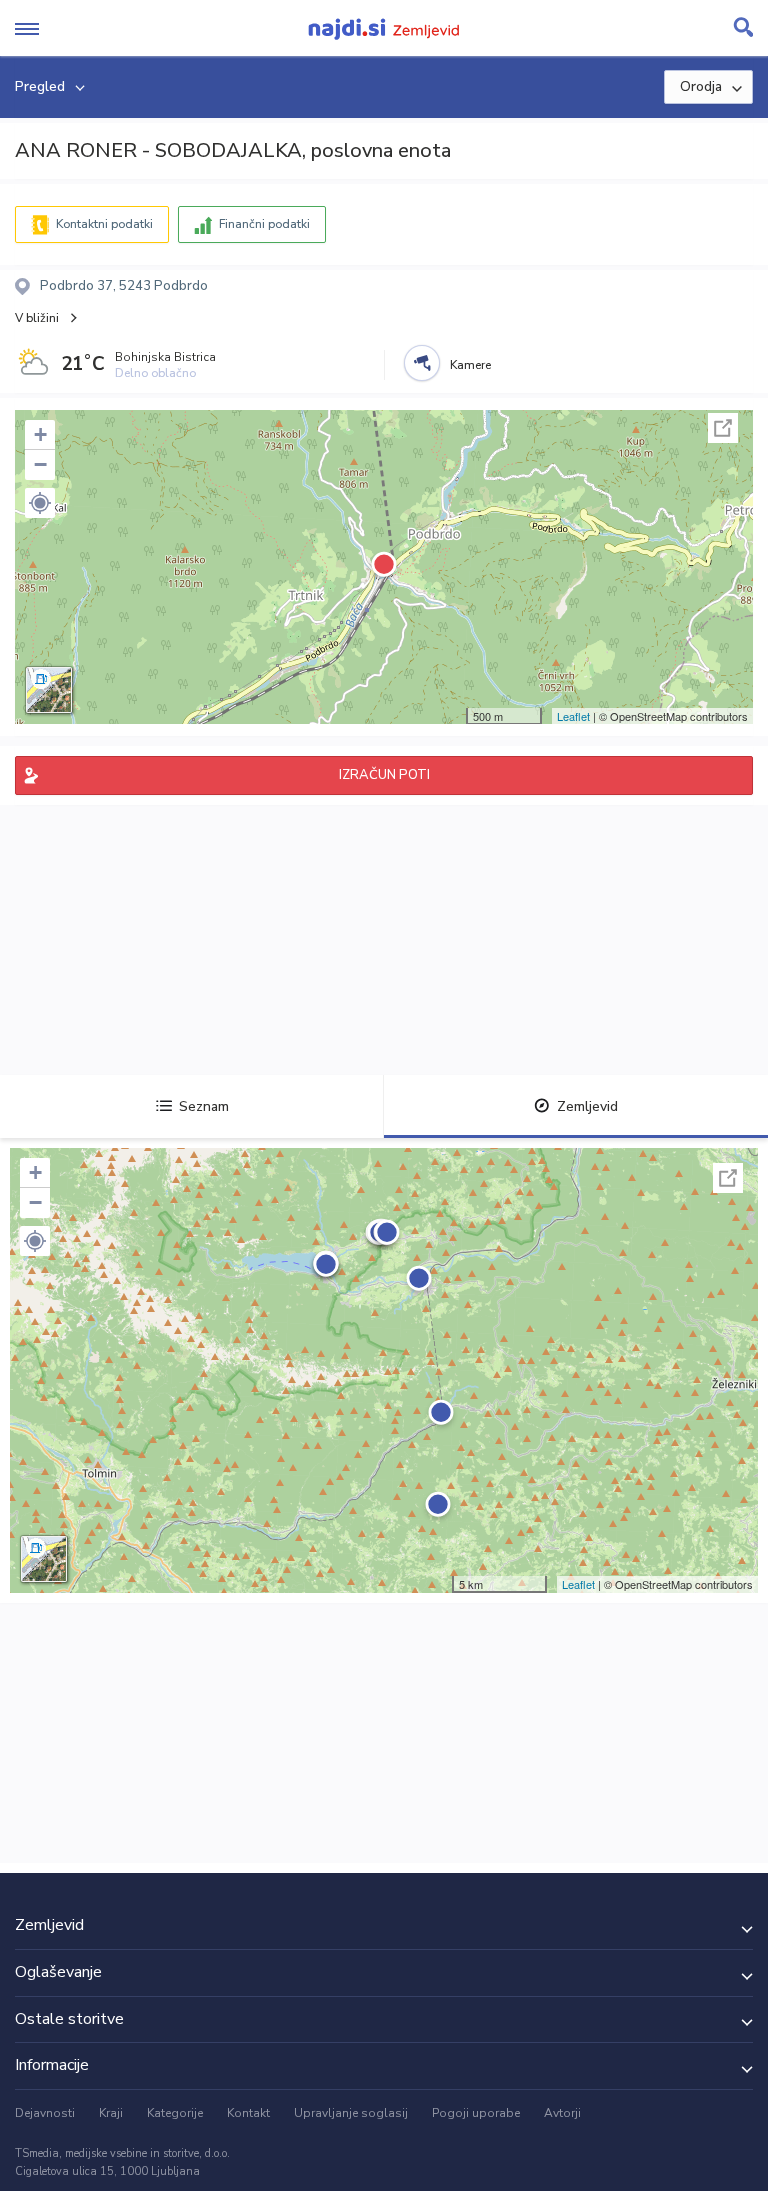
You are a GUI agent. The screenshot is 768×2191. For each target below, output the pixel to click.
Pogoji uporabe (476, 2113)
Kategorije (175, 2113)
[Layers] (49, 690)
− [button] (40, 464)
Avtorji (562, 2113)
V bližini (37, 318)
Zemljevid (587, 1106)
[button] (40, 503)
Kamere (470, 365)
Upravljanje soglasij (351, 2113)
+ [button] (40, 434)
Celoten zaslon (723, 428)
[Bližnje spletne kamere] (422, 363)
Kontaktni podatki (104, 224)
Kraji (111, 2113)
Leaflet (573, 716)
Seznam (204, 1106)
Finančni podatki (264, 224)
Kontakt (248, 2113)
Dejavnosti (45, 2113)
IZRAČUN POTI (384, 775)
